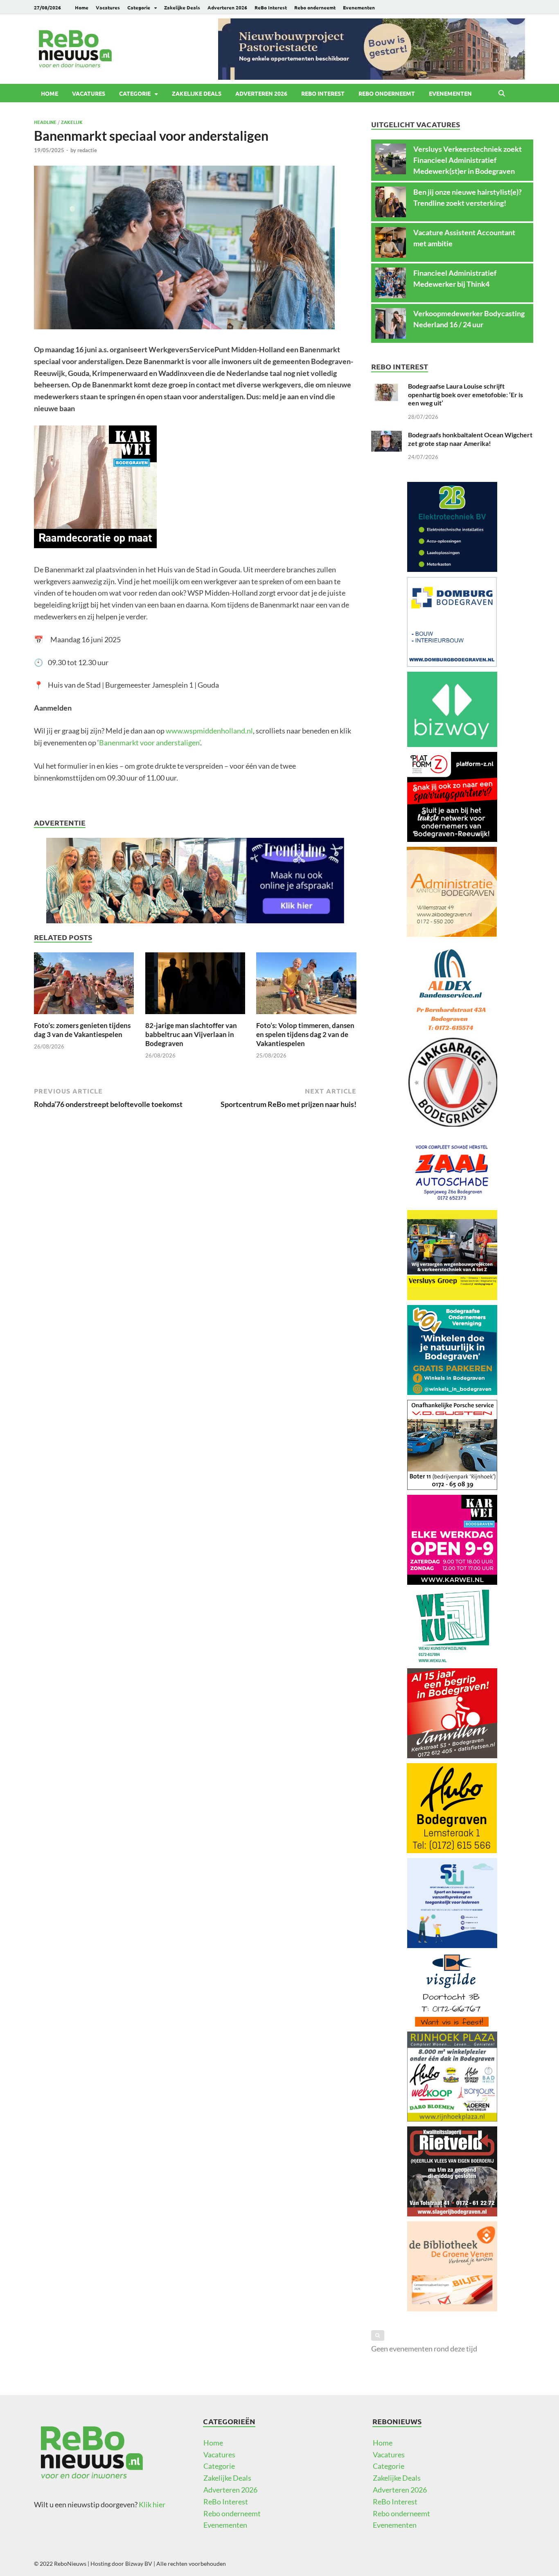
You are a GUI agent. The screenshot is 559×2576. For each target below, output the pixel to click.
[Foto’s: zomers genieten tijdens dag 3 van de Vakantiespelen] (84, 985)
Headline (45, 122)
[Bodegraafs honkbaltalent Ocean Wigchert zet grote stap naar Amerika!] (387, 436)
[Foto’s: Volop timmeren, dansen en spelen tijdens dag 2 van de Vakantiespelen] (306, 985)
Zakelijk (72, 122)
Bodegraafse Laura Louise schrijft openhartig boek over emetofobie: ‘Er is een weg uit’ (465, 395)
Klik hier (152, 2504)
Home (82, 7)
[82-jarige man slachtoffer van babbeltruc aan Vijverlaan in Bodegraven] (195, 985)
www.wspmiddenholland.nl (209, 731)
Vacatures (108, 7)
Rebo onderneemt (315, 7)
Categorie (139, 7)
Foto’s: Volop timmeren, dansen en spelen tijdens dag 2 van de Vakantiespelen (305, 1034)
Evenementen (359, 7)
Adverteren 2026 (227, 7)
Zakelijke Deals (182, 7)
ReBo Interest (271, 7)
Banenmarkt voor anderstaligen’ (150, 742)
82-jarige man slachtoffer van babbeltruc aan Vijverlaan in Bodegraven (191, 1034)
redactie (87, 150)
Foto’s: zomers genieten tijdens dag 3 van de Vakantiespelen (82, 1030)
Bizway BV (139, 2564)
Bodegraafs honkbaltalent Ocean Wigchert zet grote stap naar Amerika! (470, 439)
